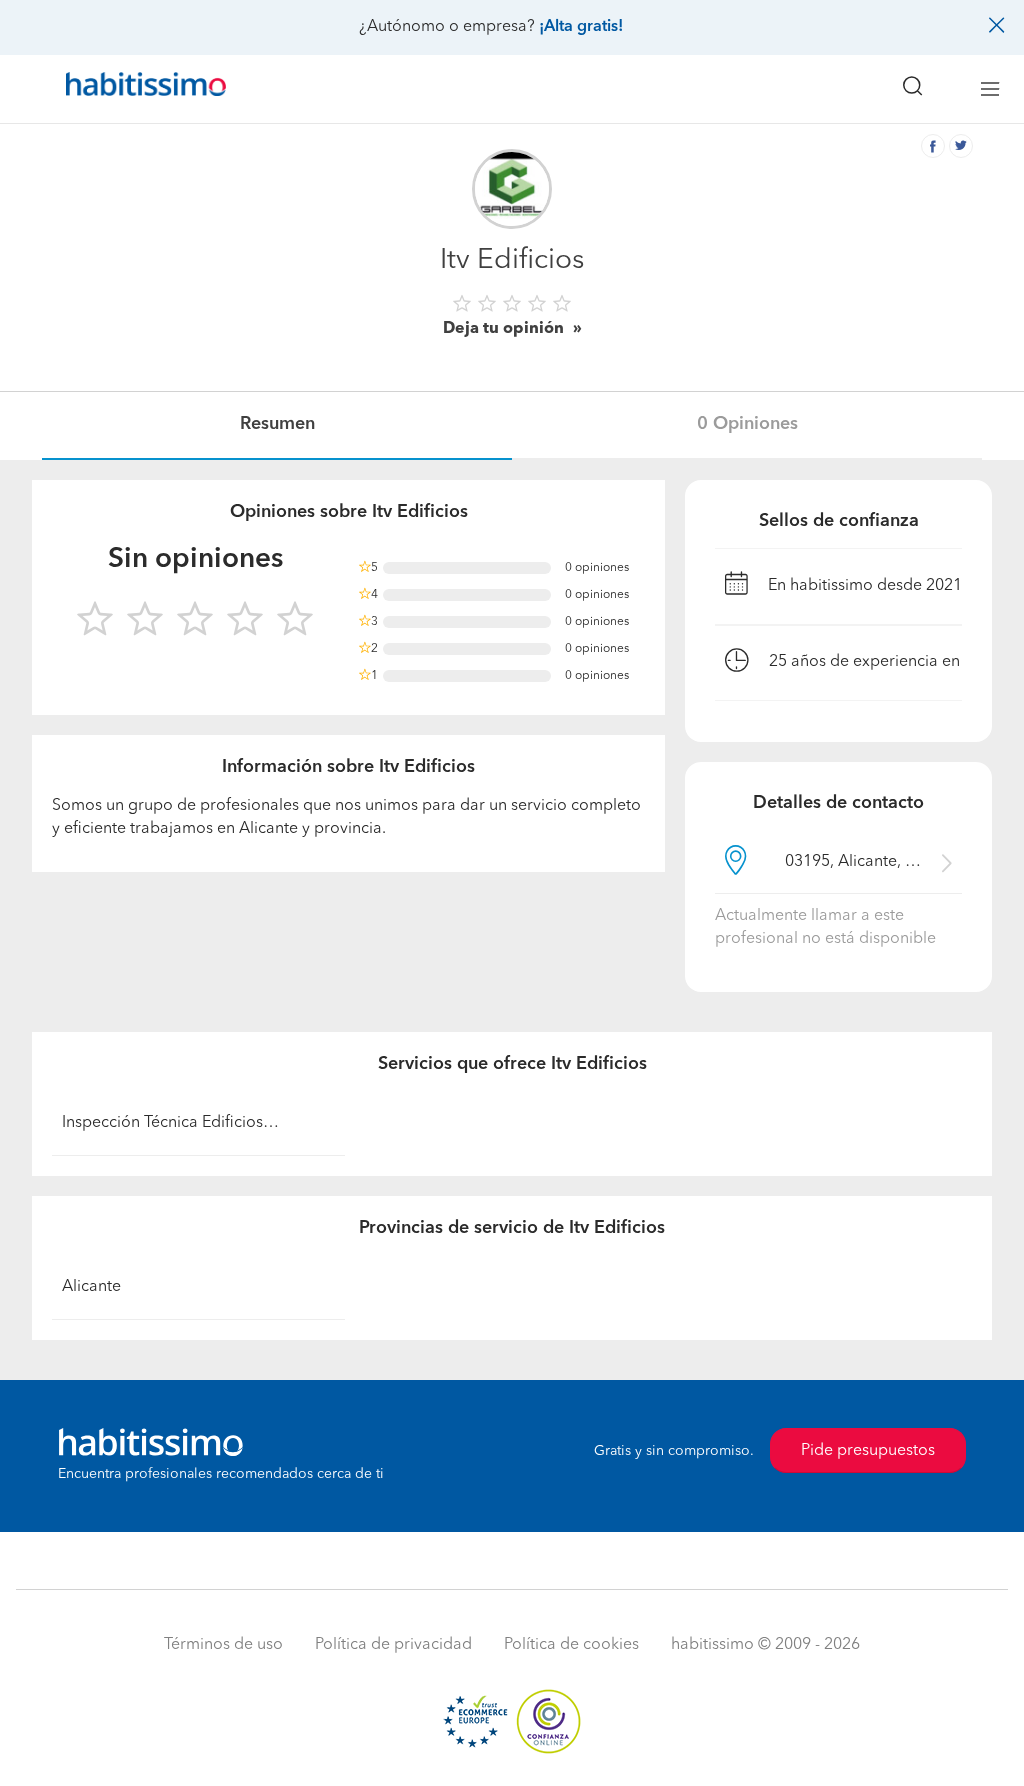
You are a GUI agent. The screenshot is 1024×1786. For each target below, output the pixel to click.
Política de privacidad (393, 1645)
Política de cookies (571, 1645)
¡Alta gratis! (581, 27)
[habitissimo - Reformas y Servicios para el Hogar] (139, 89)
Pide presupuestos (868, 1451)
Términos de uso (223, 1645)
